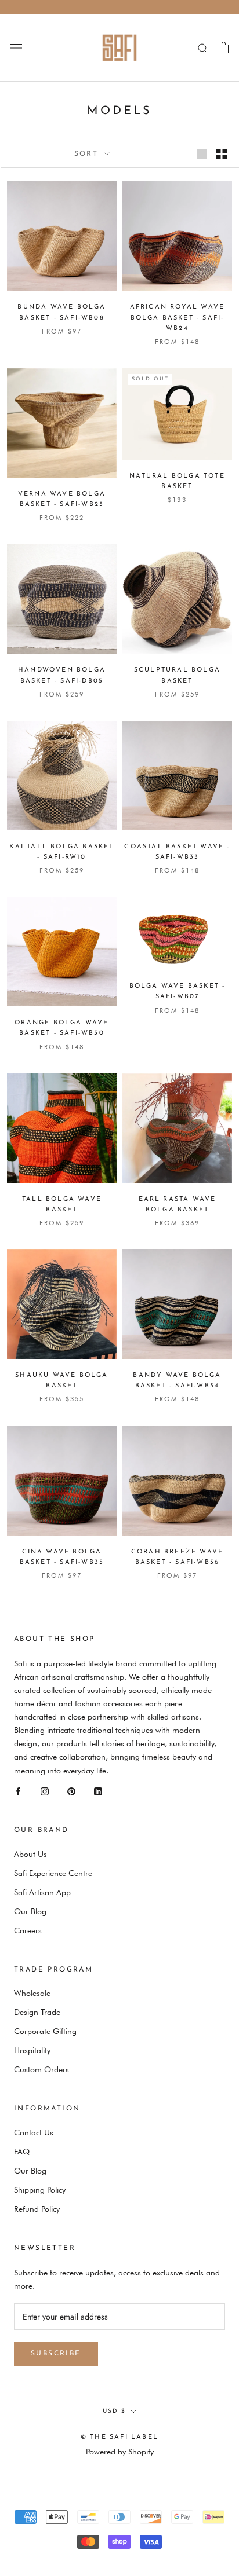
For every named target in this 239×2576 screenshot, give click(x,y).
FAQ (22, 2152)
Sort (88, 154)
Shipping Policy (40, 2190)
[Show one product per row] (202, 154)
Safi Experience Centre (53, 1873)
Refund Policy (37, 2209)
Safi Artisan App (42, 1892)
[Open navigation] (16, 47)
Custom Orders (41, 2069)
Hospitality (32, 2050)
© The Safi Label (119, 2437)
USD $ (114, 2411)
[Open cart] (224, 47)
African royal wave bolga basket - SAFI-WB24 (178, 318)
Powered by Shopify (120, 2452)
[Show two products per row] (222, 154)
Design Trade (37, 2012)
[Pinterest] (71, 1791)
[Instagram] (45, 1791)
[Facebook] (18, 1791)
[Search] (203, 48)
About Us (30, 1854)
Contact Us (34, 2132)
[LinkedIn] (98, 1791)
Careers (28, 1930)
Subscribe (56, 2354)
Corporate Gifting (45, 2031)
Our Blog (30, 1911)
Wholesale (32, 1993)
